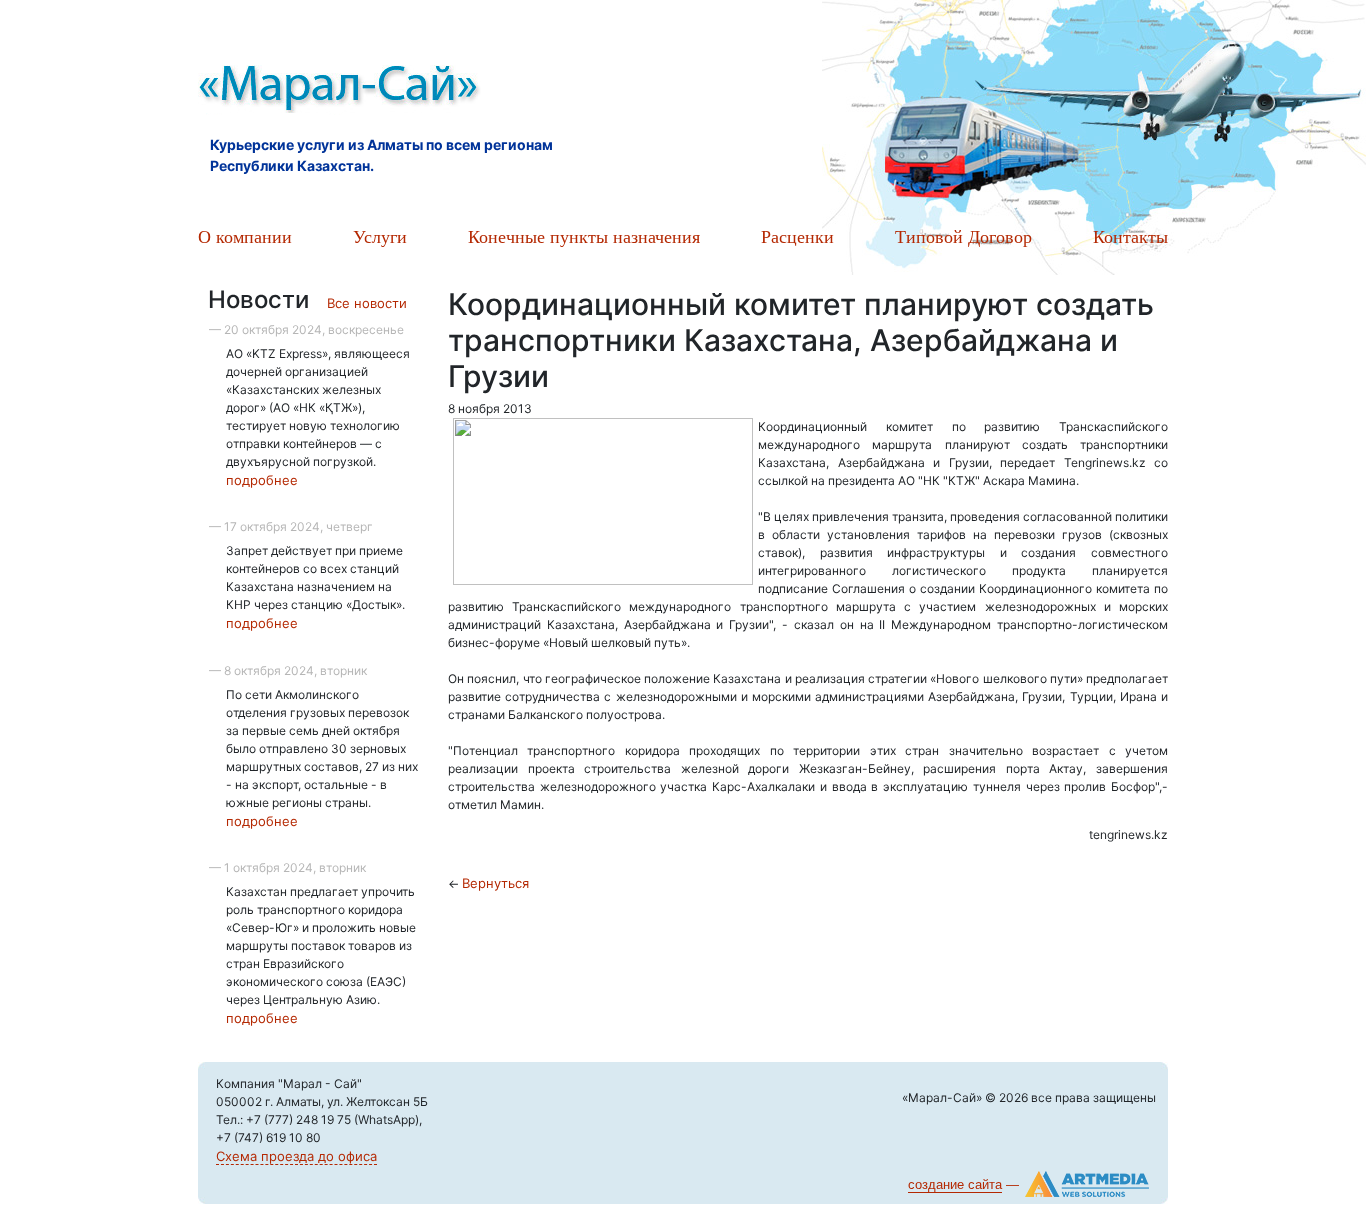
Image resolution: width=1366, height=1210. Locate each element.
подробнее (262, 480)
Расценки (797, 236)
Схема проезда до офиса (296, 1156)
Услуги (380, 236)
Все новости (367, 303)
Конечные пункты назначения (584, 236)
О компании (245, 236)
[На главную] (423, 90)
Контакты (1130, 236)
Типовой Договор (963, 236)
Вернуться (495, 883)
